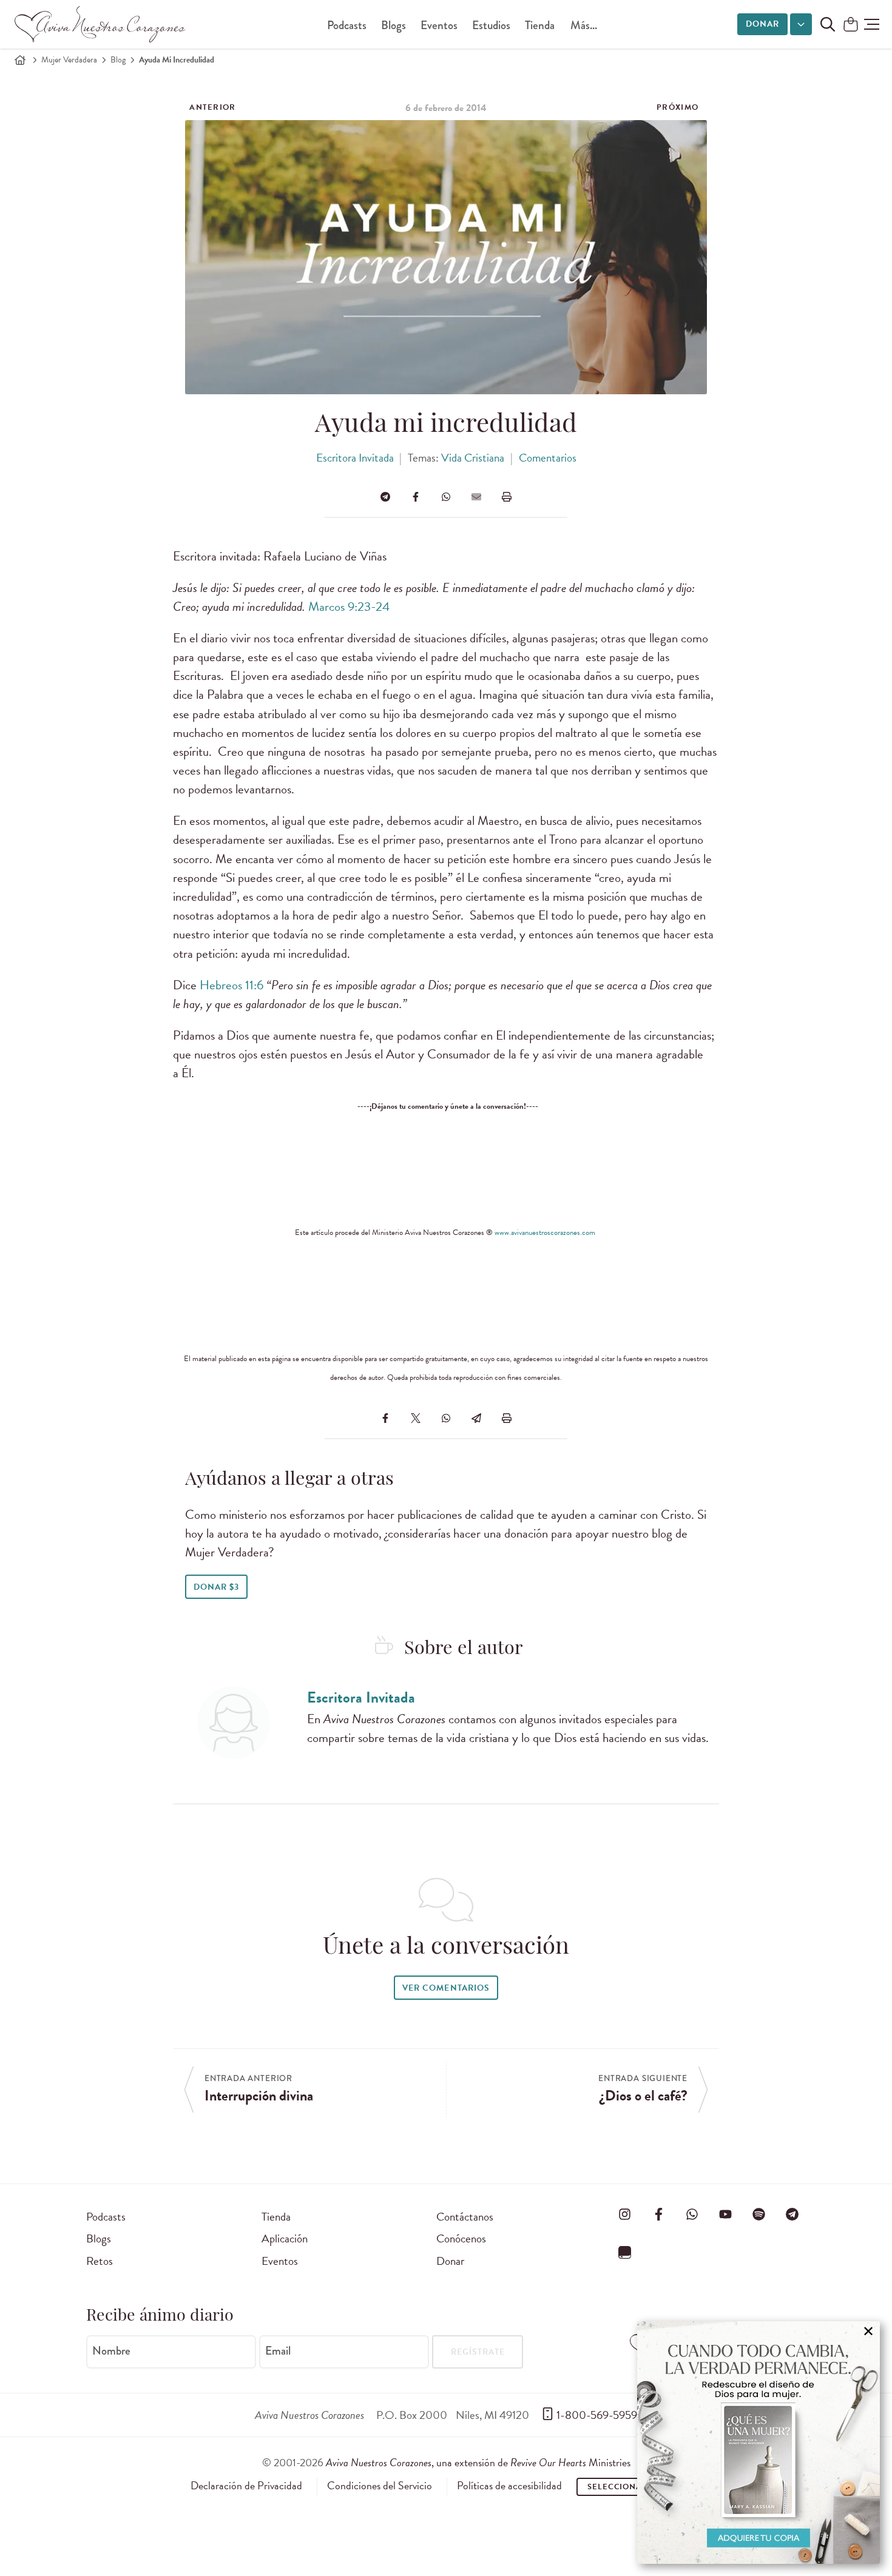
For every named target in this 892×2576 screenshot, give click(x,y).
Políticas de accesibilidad (509, 2486)
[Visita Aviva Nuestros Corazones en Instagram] (625, 2214)
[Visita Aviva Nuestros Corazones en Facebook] (658, 2214)
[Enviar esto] (476, 497)
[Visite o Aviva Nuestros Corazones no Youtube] (725, 2214)
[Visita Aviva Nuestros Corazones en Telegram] (792, 2214)
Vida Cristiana (473, 458)
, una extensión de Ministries (478, 2462)
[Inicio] (20, 60)
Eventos (439, 25)
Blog (118, 60)
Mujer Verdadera (69, 60)
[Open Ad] (759, 2443)
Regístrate (478, 2352)
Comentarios (548, 458)
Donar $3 (216, 1587)
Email (278, 2351)
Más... (584, 25)
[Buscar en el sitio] (828, 24)
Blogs (394, 25)
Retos (100, 2261)
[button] (872, 24)
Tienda (540, 25)
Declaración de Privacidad (246, 2486)
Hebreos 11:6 (231, 985)
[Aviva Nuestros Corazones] (101, 24)
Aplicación (285, 2238)
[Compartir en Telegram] (385, 497)
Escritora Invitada (355, 458)
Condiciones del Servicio (380, 2486)
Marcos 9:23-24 (349, 607)
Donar (762, 24)
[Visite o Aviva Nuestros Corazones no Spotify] (759, 2214)
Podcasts (347, 25)
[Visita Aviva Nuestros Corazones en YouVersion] (625, 2253)
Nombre (111, 2351)
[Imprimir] (507, 497)
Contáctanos (465, 2217)
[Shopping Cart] (851, 25)
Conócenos (461, 2238)
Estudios (491, 25)
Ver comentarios (446, 1988)
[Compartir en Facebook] (416, 497)
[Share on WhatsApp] (446, 497)
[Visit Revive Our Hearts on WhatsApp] (692, 2214)
